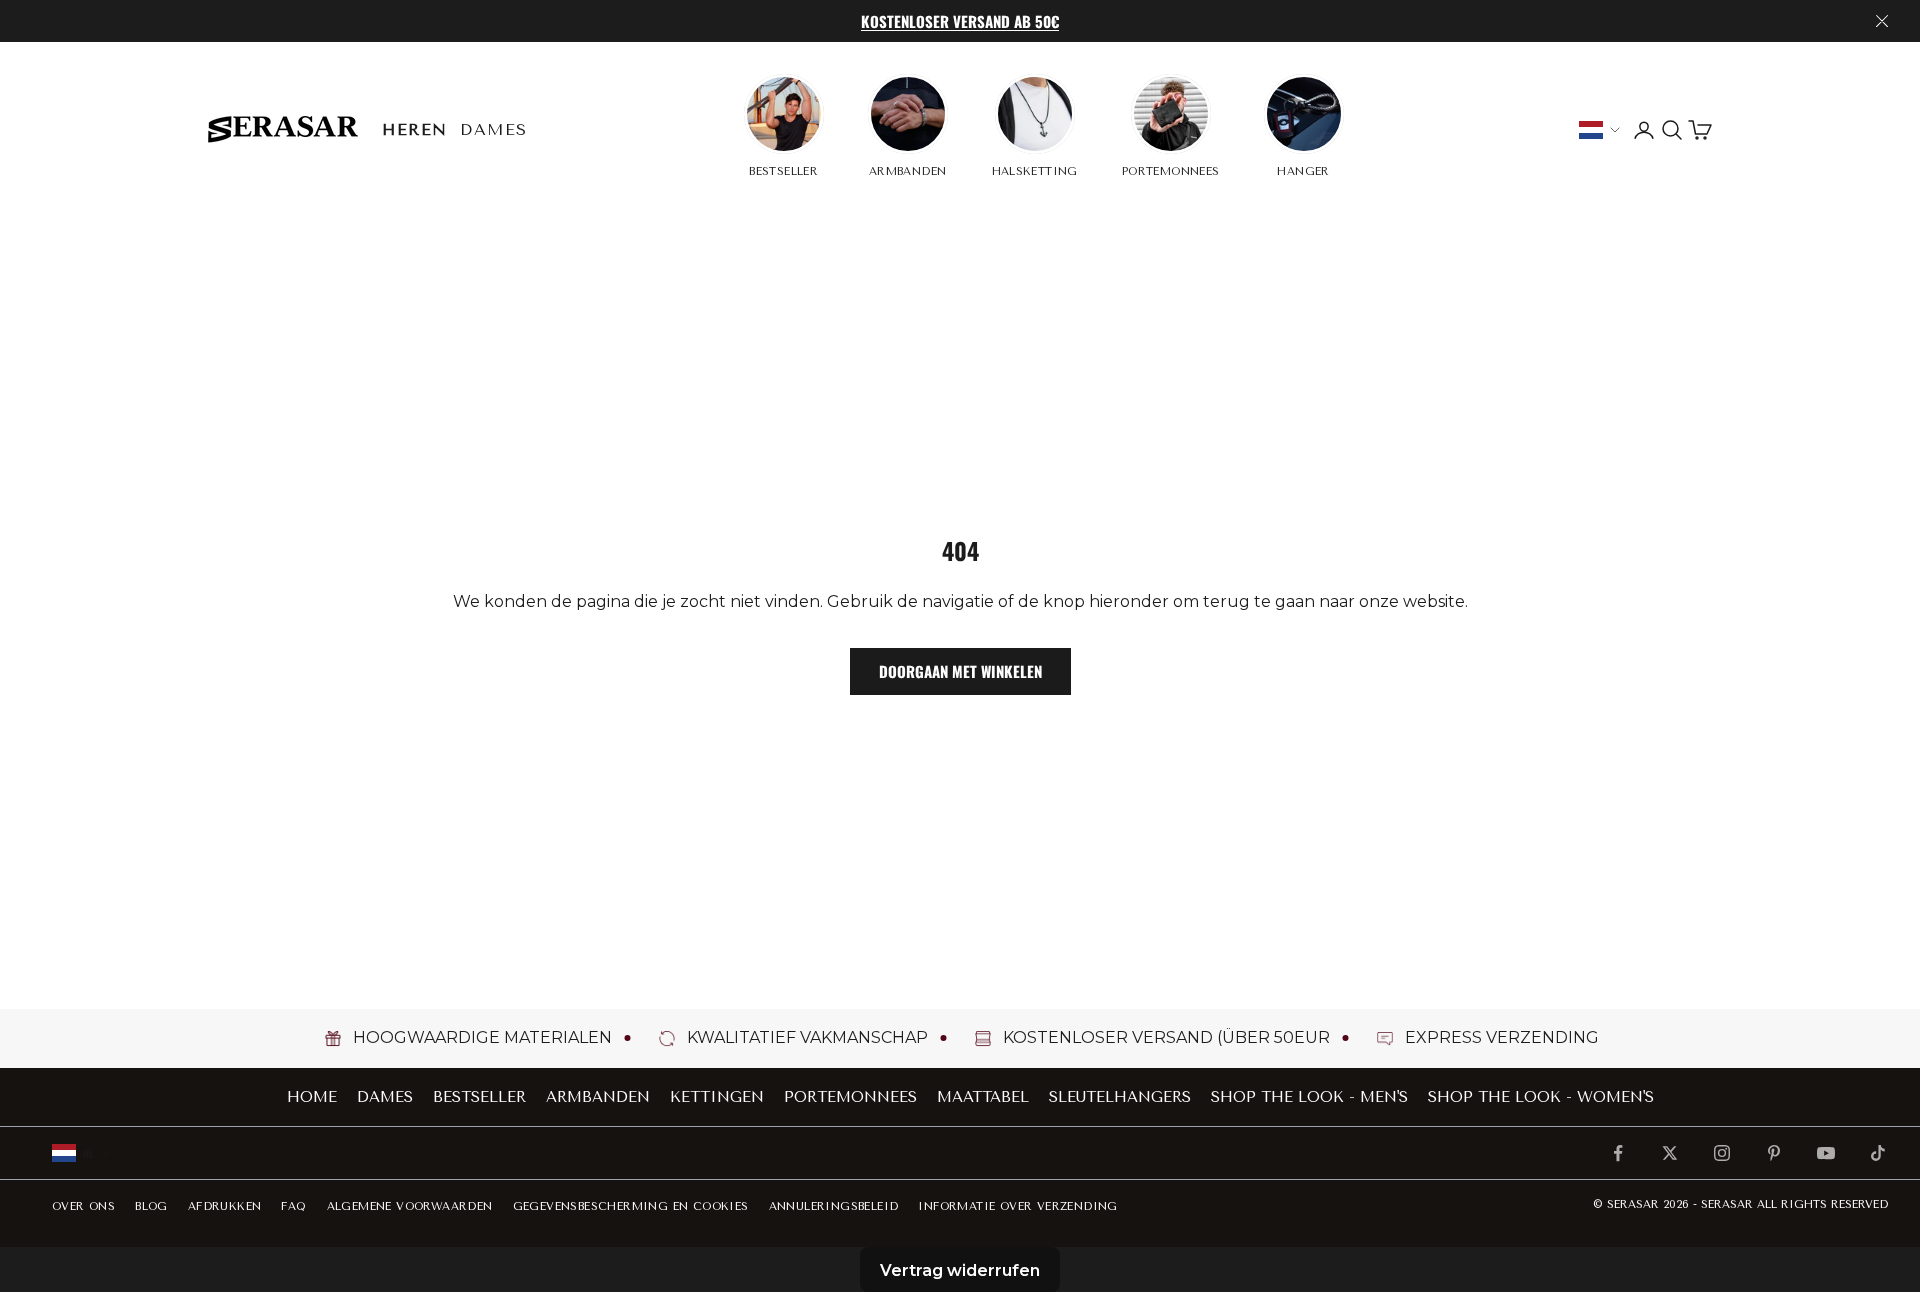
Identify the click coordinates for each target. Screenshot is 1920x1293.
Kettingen (717, 1097)
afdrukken (225, 1206)
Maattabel (983, 1097)
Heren (415, 129)
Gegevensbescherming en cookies (631, 1206)
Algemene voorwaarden (410, 1206)
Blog (151, 1206)
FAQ (293, 1206)
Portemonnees (850, 1097)
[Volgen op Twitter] (1670, 1153)
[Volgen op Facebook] (1618, 1153)
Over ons (83, 1206)
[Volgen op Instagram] (1722, 1153)
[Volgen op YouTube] (1826, 1153)
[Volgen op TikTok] (1878, 1153)
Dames (494, 129)
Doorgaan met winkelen (960, 671)
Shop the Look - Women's (1541, 1097)
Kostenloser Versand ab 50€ (960, 21)
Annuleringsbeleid (834, 1206)
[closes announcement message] (1882, 21)
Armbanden (598, 1097)
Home (312, 1097)
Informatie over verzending (1017, 1206)
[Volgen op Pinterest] (1774, 1153)
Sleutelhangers (1120, 1097)
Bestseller (479, 1097)
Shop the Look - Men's (1309, 1097)
